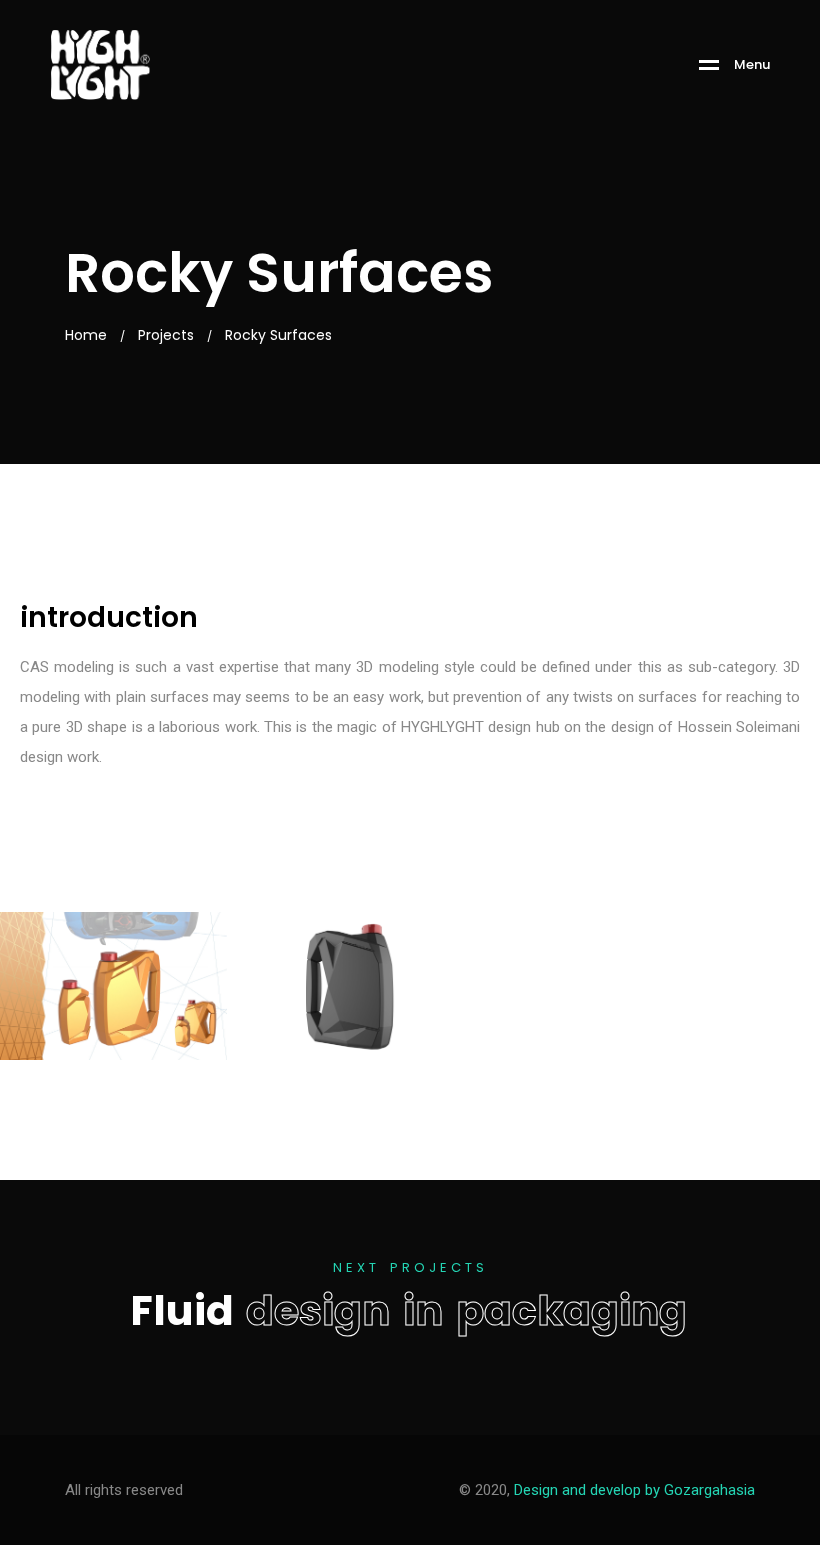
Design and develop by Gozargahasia (634, 1490)
